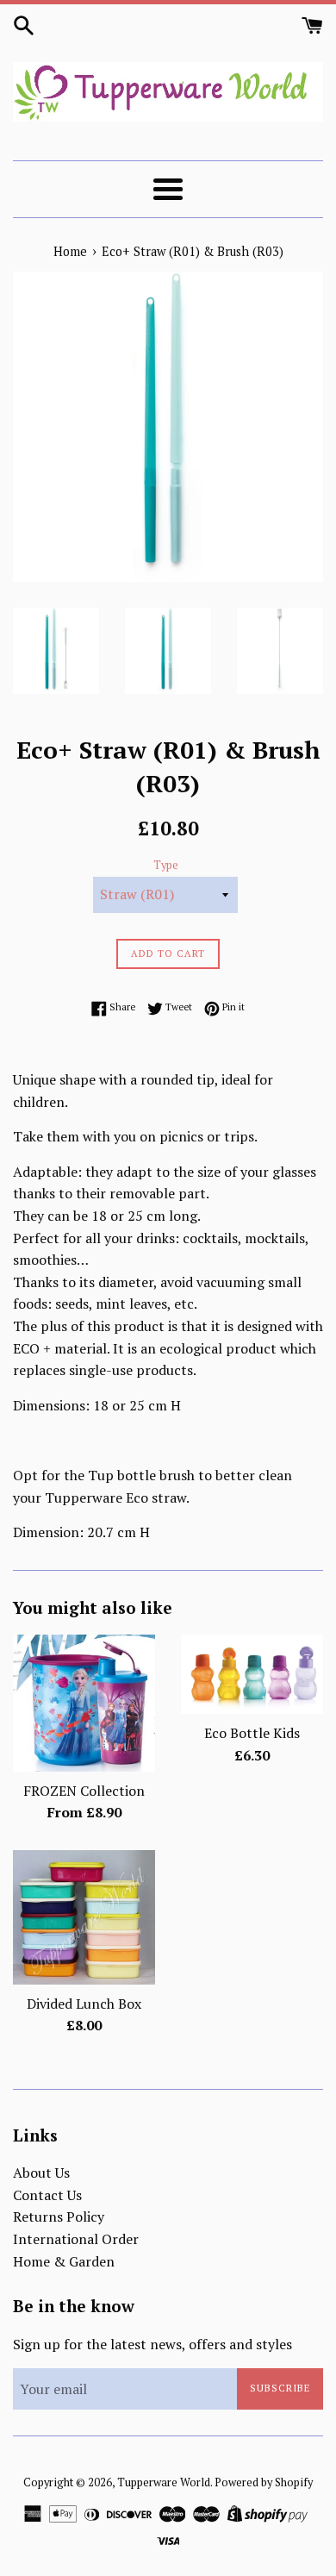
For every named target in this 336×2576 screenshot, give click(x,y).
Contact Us (47, 2195)
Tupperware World (164, 2482)
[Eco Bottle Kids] (252, 1674)
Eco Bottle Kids (252, 1733)
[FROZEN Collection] (84, 1703)
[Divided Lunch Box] (84, 1917)
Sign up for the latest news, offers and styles (152, 2344)
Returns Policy (59, 2216)
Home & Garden (64, 2261)
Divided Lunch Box (84, 2004)
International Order (76, 2239)
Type (166, 865)
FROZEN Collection (84, 1791)
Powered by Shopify (264, 2482)
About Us (41, 2173)
